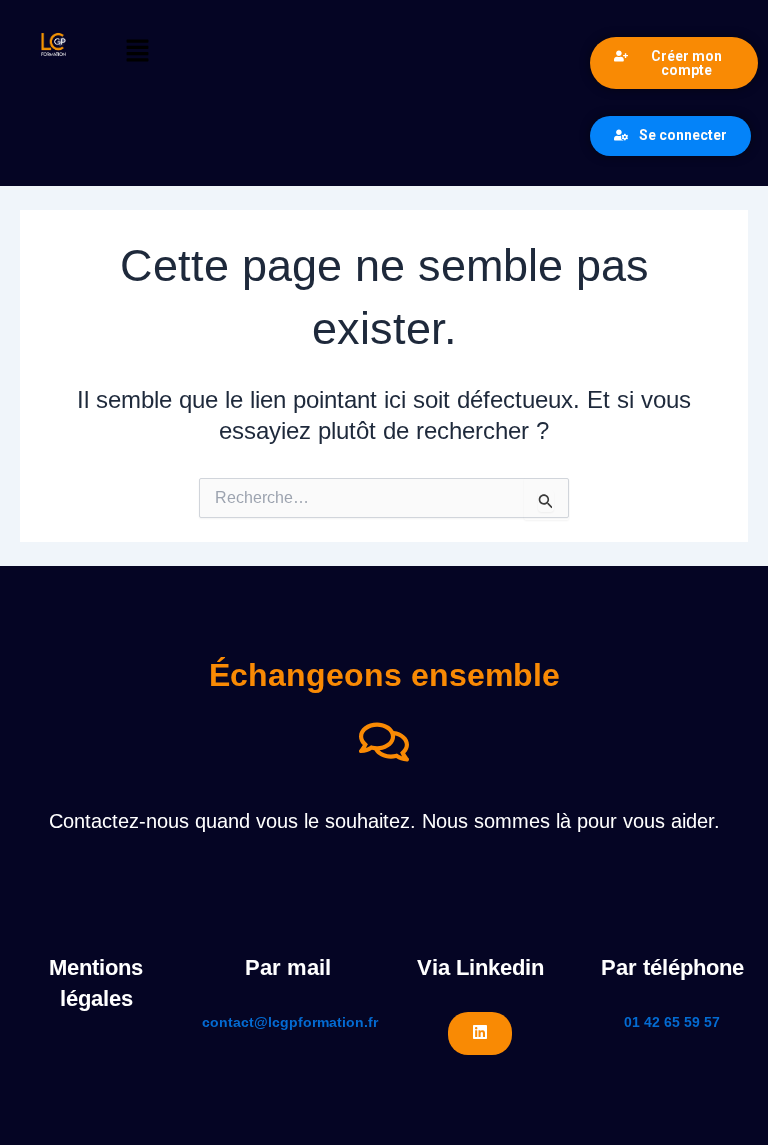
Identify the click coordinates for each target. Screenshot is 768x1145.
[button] (343, 52)
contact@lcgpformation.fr (290, 1022)
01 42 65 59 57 (672, 1022)
